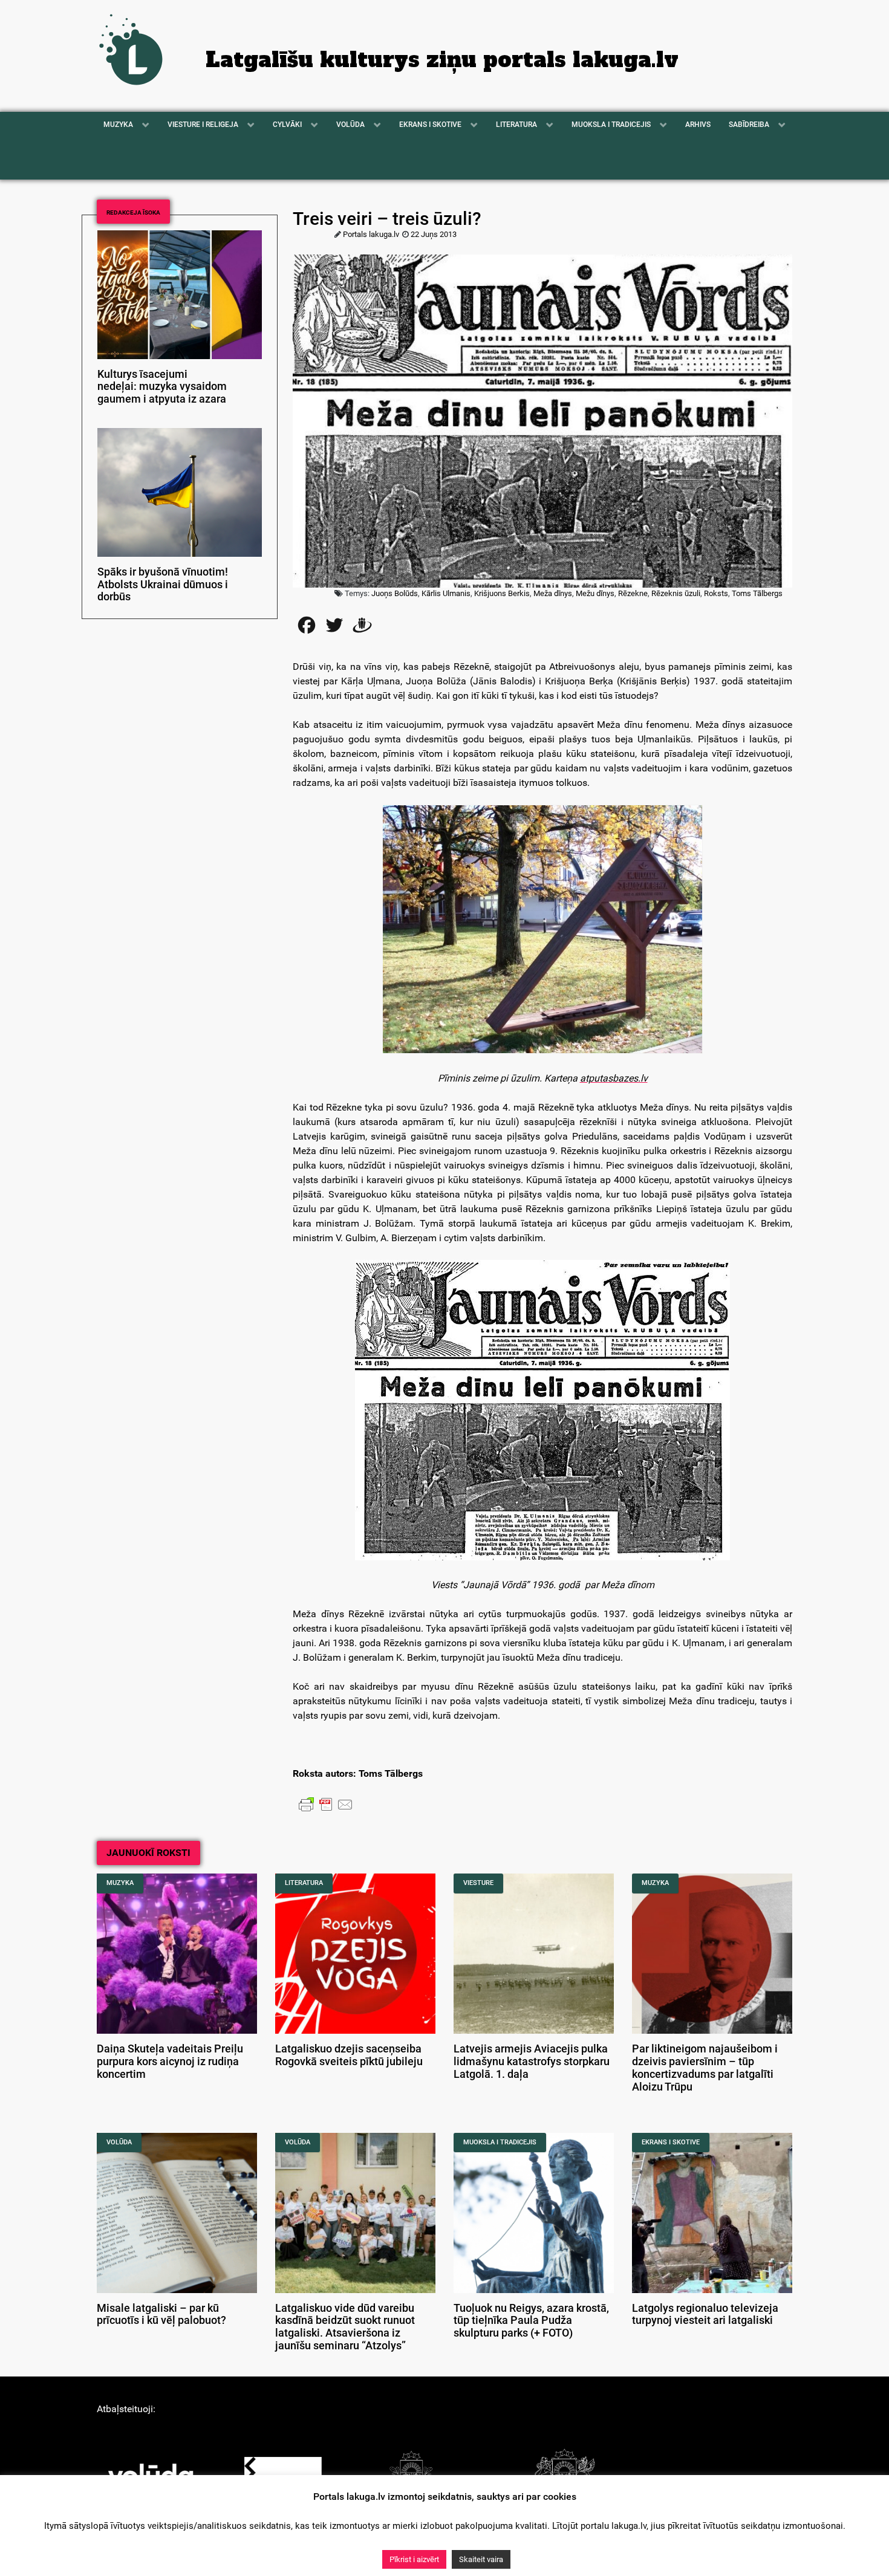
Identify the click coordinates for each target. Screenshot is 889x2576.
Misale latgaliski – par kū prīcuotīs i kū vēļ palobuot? (161, 2315)
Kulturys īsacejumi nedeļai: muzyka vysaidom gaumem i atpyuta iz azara (162, 387)
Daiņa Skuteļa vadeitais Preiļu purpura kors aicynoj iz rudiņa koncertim (170, 2062)
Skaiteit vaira (481, 2559)
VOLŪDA (119, 2142)
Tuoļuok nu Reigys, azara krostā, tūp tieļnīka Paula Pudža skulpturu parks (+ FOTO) (531, 2321)
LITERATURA (304, 1883)
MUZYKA (120, 1883)
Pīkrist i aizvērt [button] (414, 2559)
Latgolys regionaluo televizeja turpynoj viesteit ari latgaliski (705, 2315)
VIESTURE (478, 1883)
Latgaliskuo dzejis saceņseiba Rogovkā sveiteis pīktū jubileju (349, 2055)
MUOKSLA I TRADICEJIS (500, 2142)
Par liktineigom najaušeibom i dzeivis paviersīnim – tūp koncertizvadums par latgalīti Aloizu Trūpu (705, 2068)
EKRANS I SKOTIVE (671, 2142)
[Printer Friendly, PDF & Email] (326, 1804)
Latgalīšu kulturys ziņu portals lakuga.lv (442, 60)
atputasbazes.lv (614, 1078)
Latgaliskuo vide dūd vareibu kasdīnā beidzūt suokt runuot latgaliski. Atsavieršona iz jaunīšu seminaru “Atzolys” (345, 2327)
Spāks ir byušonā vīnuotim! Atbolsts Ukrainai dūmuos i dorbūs (163, 585)
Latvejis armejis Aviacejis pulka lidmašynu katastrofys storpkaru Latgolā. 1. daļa (532, 2062)
